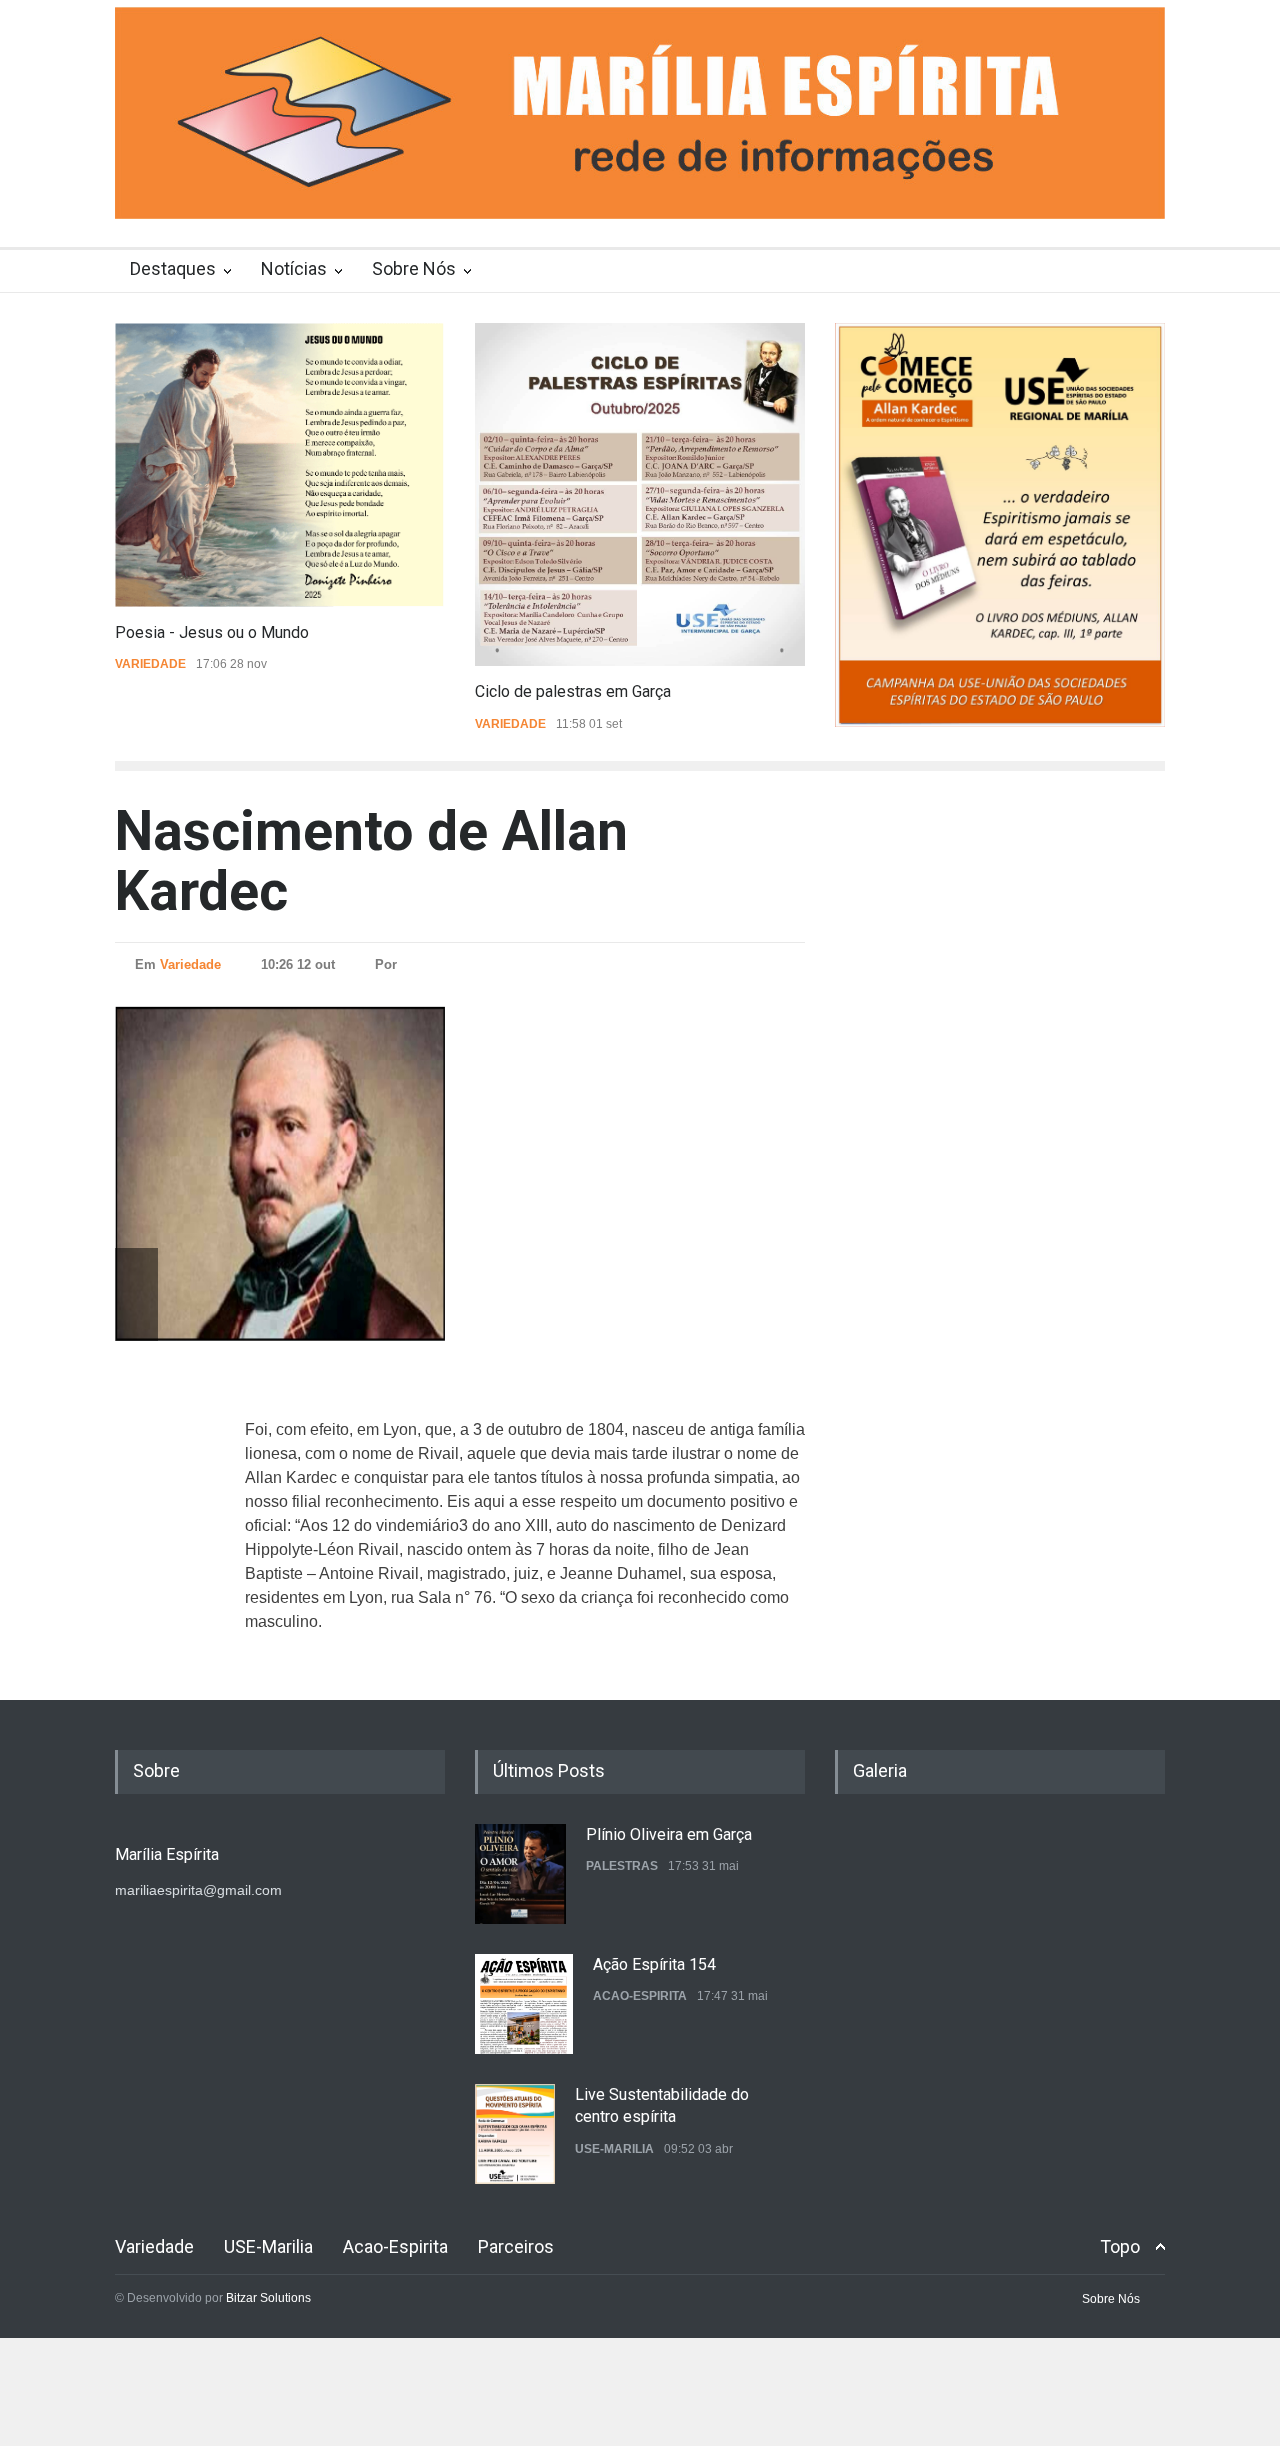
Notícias (294, 268)
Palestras (622, 1866)
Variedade (150, 664)
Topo (1120, 2246)
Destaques (173, 268)
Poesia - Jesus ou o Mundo (212, 632)
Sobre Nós (414, 268)
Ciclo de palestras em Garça (573, 691)
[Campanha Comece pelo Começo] (1000, 524)
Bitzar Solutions (268, 2298)
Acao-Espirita (640, 1996)
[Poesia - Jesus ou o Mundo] (280, 465)
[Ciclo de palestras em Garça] (640, 494)
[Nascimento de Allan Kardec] (325, 1173)
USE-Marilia (614, 2149)
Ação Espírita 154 (654, 1964)
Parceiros (516, 2246)
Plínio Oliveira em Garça (669, 1834)
